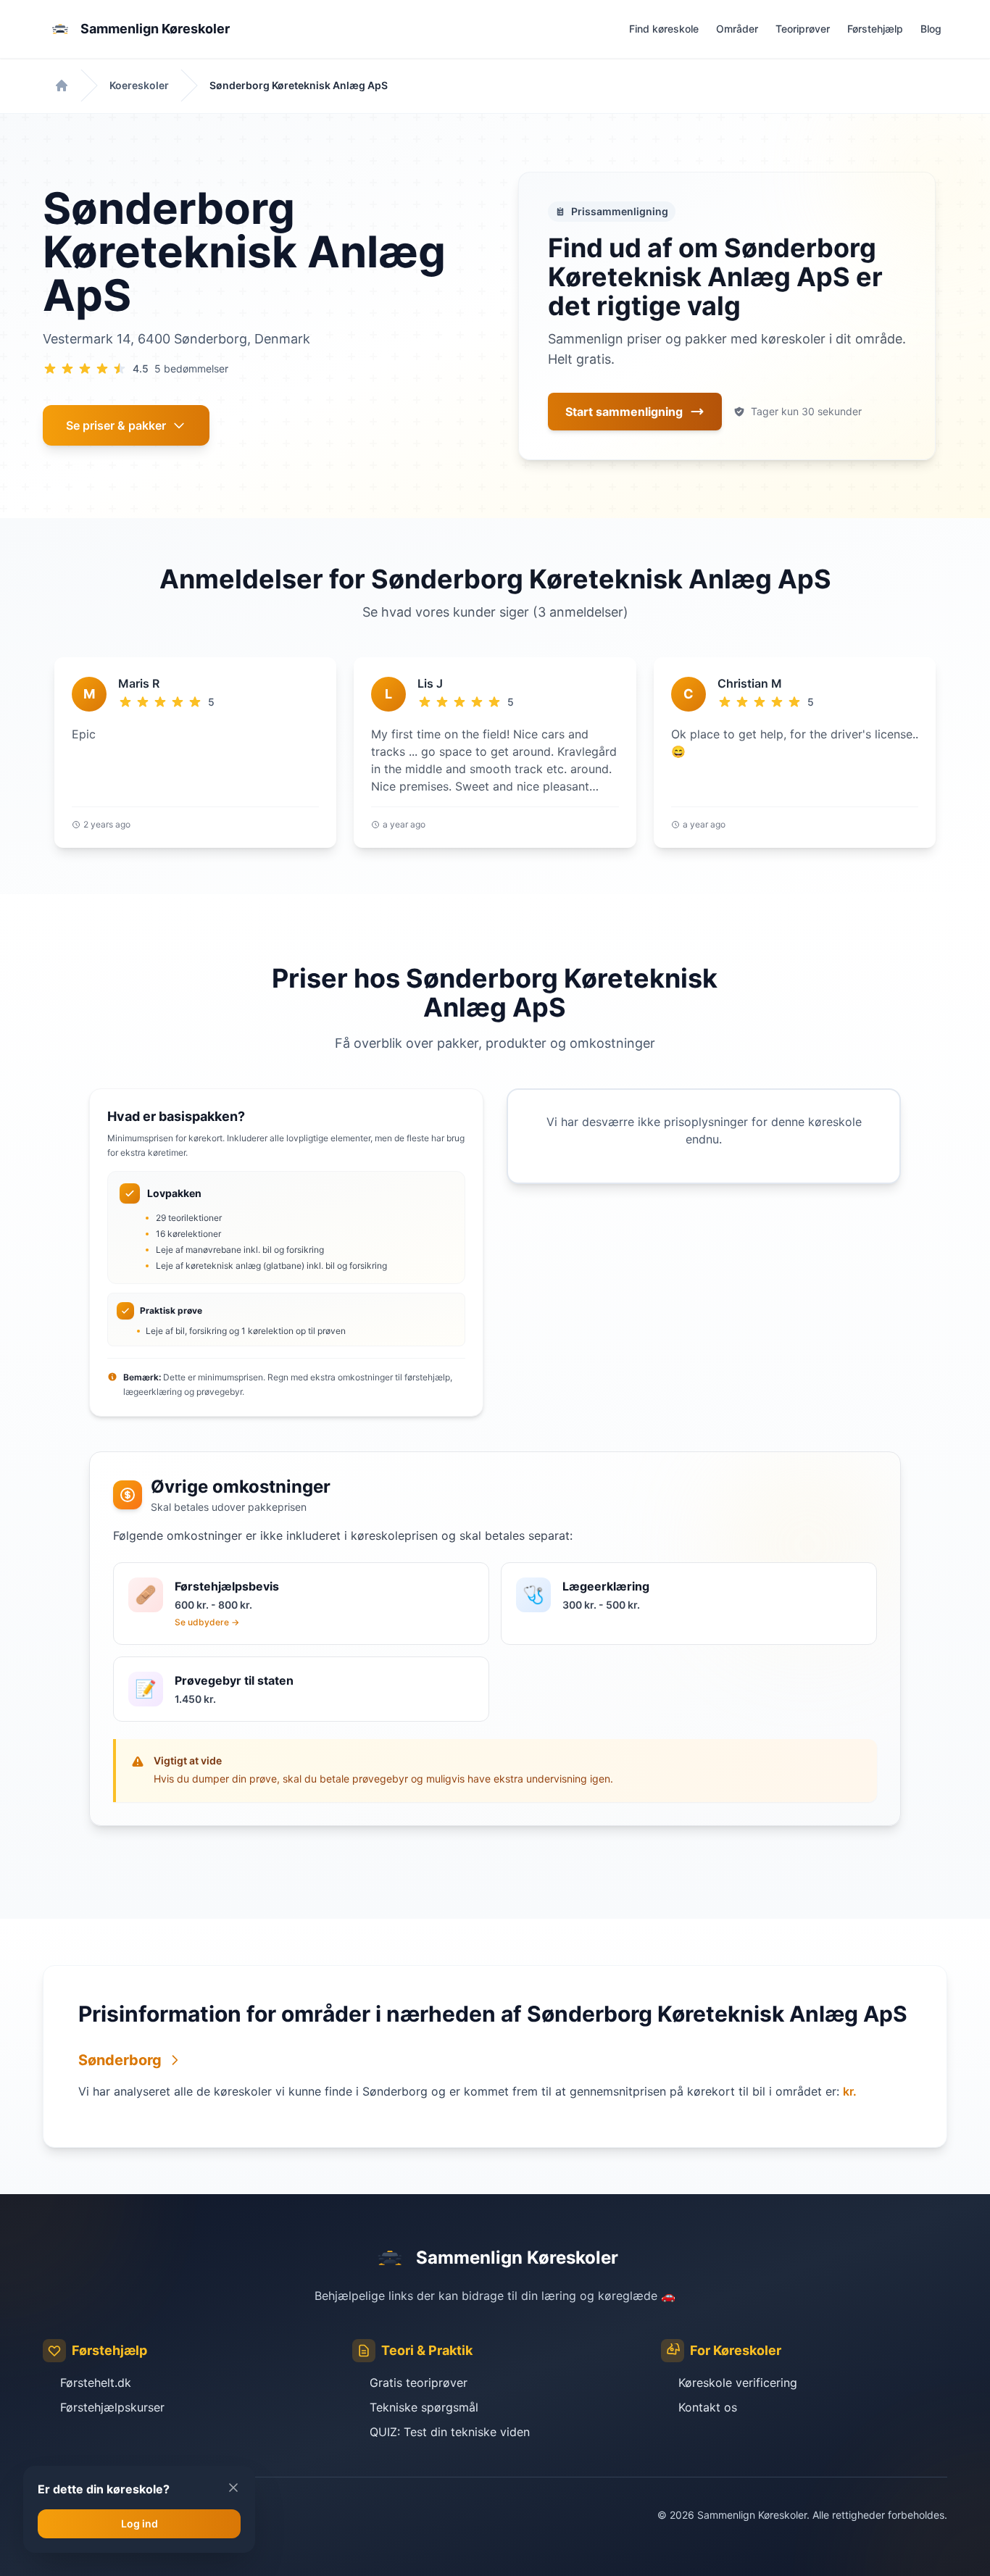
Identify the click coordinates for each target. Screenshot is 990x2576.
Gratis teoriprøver (419, 2383)
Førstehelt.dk (96, 2383)
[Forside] (62, 86)
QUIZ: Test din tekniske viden (450, 2432)
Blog (931, 29)
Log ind (140, 2523)
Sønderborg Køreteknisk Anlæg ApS (299, 85)
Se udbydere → (207, 1622)
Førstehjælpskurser (112, 2407)
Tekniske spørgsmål (424, 2407)
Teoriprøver (803, 29)
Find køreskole (664, 29)
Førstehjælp (875, 29)
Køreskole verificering (738, 2383)
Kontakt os (708, 2407)
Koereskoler (139, 85)
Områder (737, 29)
